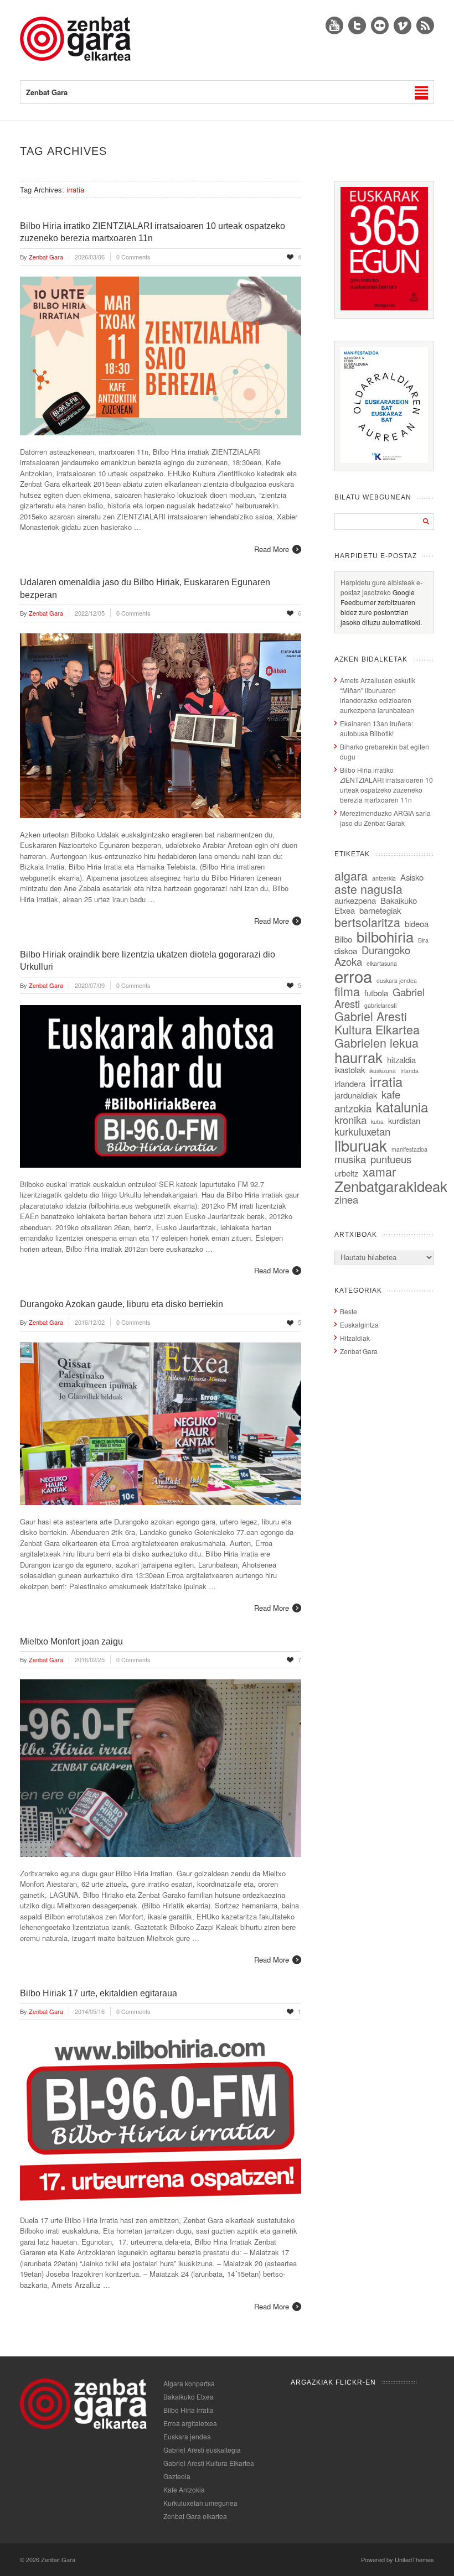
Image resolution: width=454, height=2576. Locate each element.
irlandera (350, 1083)
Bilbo (343, 939)
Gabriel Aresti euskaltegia (202, 2450)
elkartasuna (382, 963)
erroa (353, 976)
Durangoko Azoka (372, 956)
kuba (377, 1122)
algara (351, 875)
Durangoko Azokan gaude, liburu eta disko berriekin (122, 1304)
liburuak (361, 1145)
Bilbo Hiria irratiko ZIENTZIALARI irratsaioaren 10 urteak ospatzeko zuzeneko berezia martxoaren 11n (386, 785)
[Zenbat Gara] (75, 58)
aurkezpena (355, 900)
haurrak (358, 1057)
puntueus (391, 1159)
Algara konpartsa (189, 2383)
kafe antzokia (367, 1101)
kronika (350, 1120)
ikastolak (350, 1070)
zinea (346, 1199)
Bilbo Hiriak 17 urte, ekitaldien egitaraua (99, 1993)
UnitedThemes (414, 2559)
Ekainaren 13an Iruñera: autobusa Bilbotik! (376, 728)
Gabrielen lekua (376, 1042)
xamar (379, 1171)
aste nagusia (368, 889)
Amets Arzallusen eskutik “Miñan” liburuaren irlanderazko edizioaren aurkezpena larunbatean (378, 695)
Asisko (412, 877)
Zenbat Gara (359, 1351)
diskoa (346, 951)
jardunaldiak (356, 1095)
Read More (272, 549)
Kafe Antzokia (184, 2489)
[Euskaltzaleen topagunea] (384, 307)
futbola (376, 993)
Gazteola (177, 2476)
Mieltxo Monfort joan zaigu (71, 1641)
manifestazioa (409, 1149)
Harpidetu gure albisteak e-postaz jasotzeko (381, 587)
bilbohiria (385, 936)
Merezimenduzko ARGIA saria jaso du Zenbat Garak (385, 818)
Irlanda (409, 1071)
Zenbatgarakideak (391, 1186)
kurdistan (404, 1120)
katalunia (402, 1107)
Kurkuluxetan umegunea (200, 2503)
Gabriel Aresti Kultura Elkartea (377, 1022)
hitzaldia (401, 1060)
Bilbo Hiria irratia (189, 2410)
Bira (423, 940)
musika (350, 1159)
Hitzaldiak (355, 1338)
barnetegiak (380, 910)
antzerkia (384, 878)
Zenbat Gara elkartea (195, 2516)
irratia (386, 1081)
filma (347, 991)
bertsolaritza (367, 922)
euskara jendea (397, 980)
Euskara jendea (187, 2436)
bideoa (417, 923)
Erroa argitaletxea (190, 2423)
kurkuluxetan (362, 1131)
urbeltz (346, 1173)
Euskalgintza (359, 1325)
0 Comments (133, 257)
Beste (349, 1311)
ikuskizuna (383, 1071)
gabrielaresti (380, 1005)
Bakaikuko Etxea (189, 2397)
